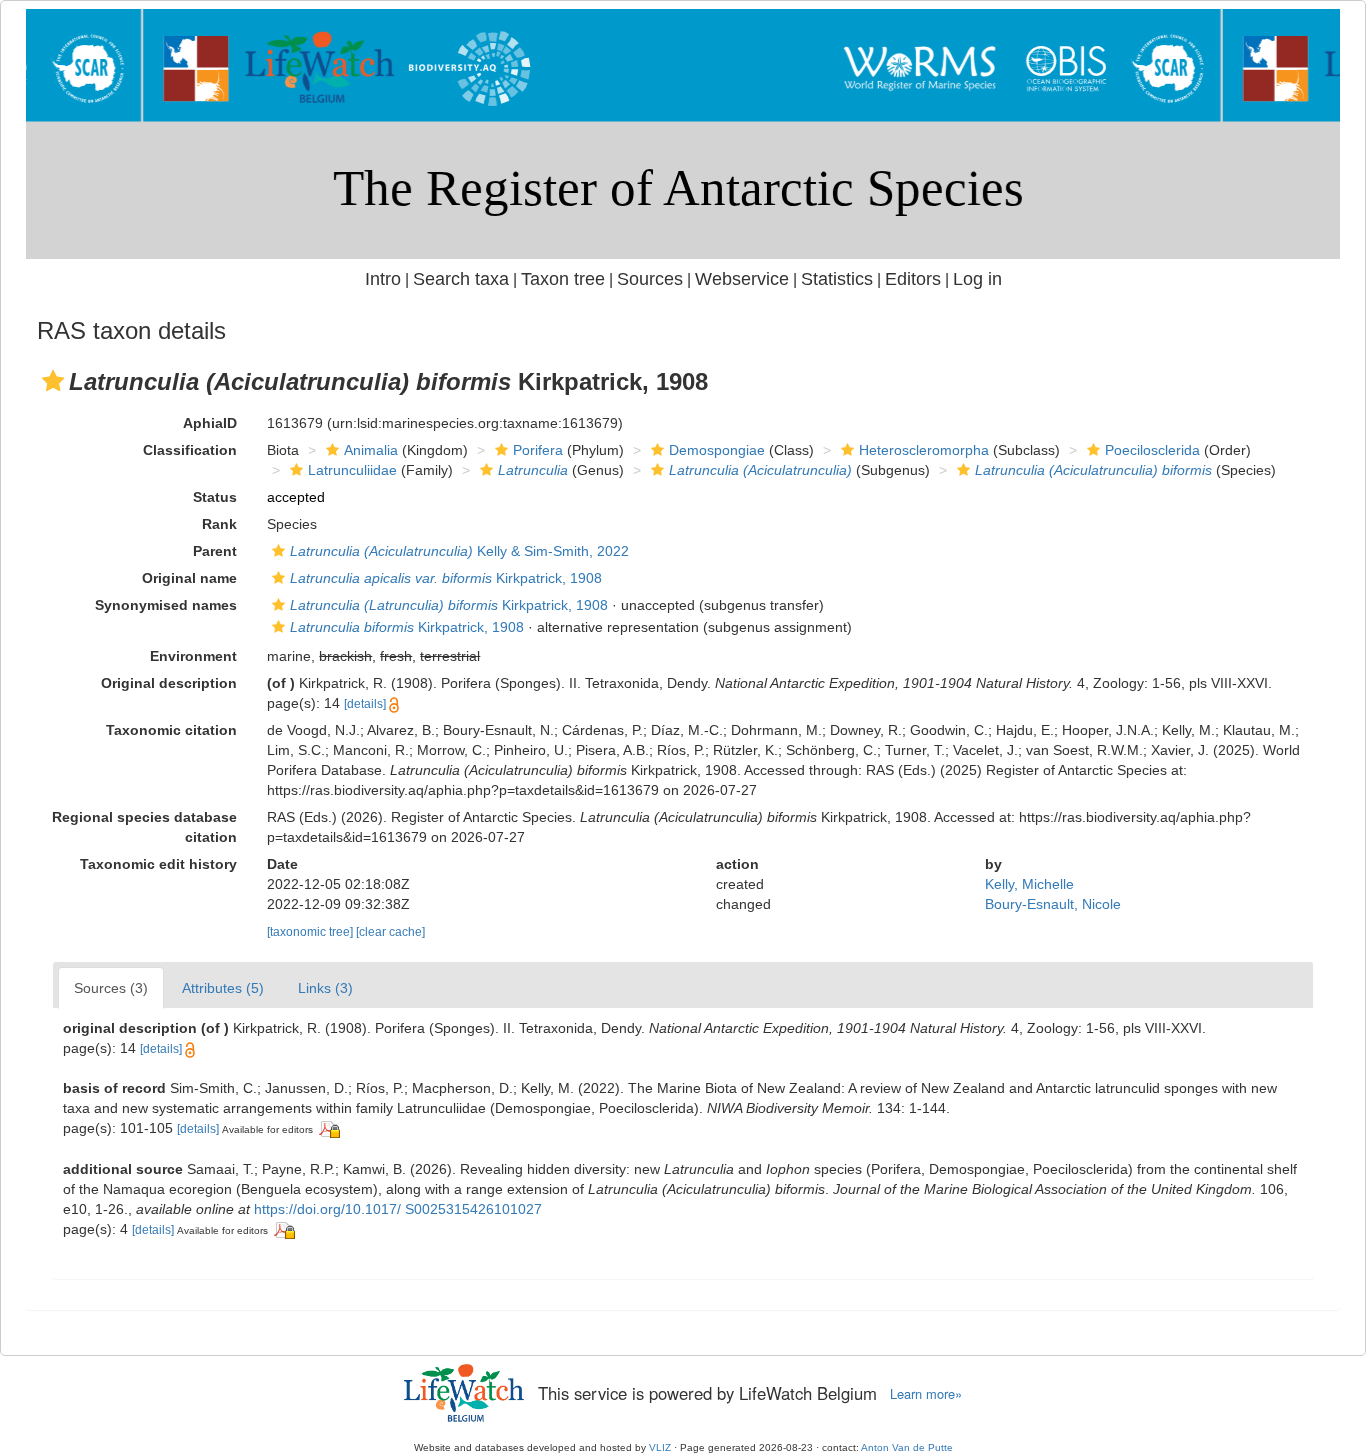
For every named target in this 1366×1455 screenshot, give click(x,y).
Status (215, 497)
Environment (193, 656)
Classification (190, 450)
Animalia (371, 450)
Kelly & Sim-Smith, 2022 (459, 551)
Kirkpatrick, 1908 (446, 578)
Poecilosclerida (1152, 450)
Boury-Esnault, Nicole (1053, 904)
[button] (53, 381)
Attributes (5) (223, 988)
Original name (189, 578)
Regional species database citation (144, 827)
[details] (365, 704)
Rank (219, 524)
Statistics (837, 279)
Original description (169, 683)
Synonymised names (166, 605)
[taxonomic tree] (311, 932)
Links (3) (325, 988)
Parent (215, 551)
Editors (913, 279)
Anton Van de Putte (907, 1447)
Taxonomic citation (171, 730)
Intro (383, 279)
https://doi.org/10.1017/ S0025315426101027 (398, 1209)
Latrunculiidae (352, 470)
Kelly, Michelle (1029, 884)
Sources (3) (111, 988)
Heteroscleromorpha (924, 450)
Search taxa (461, 279)
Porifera (538, 450)
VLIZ (660, 1447)
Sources (650, 279)
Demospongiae (717, 450)
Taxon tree (563, 279)
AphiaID (210, 423)
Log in (977, 279)
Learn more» (926, 1394)
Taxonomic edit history (158, 864)
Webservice (742, 279)
